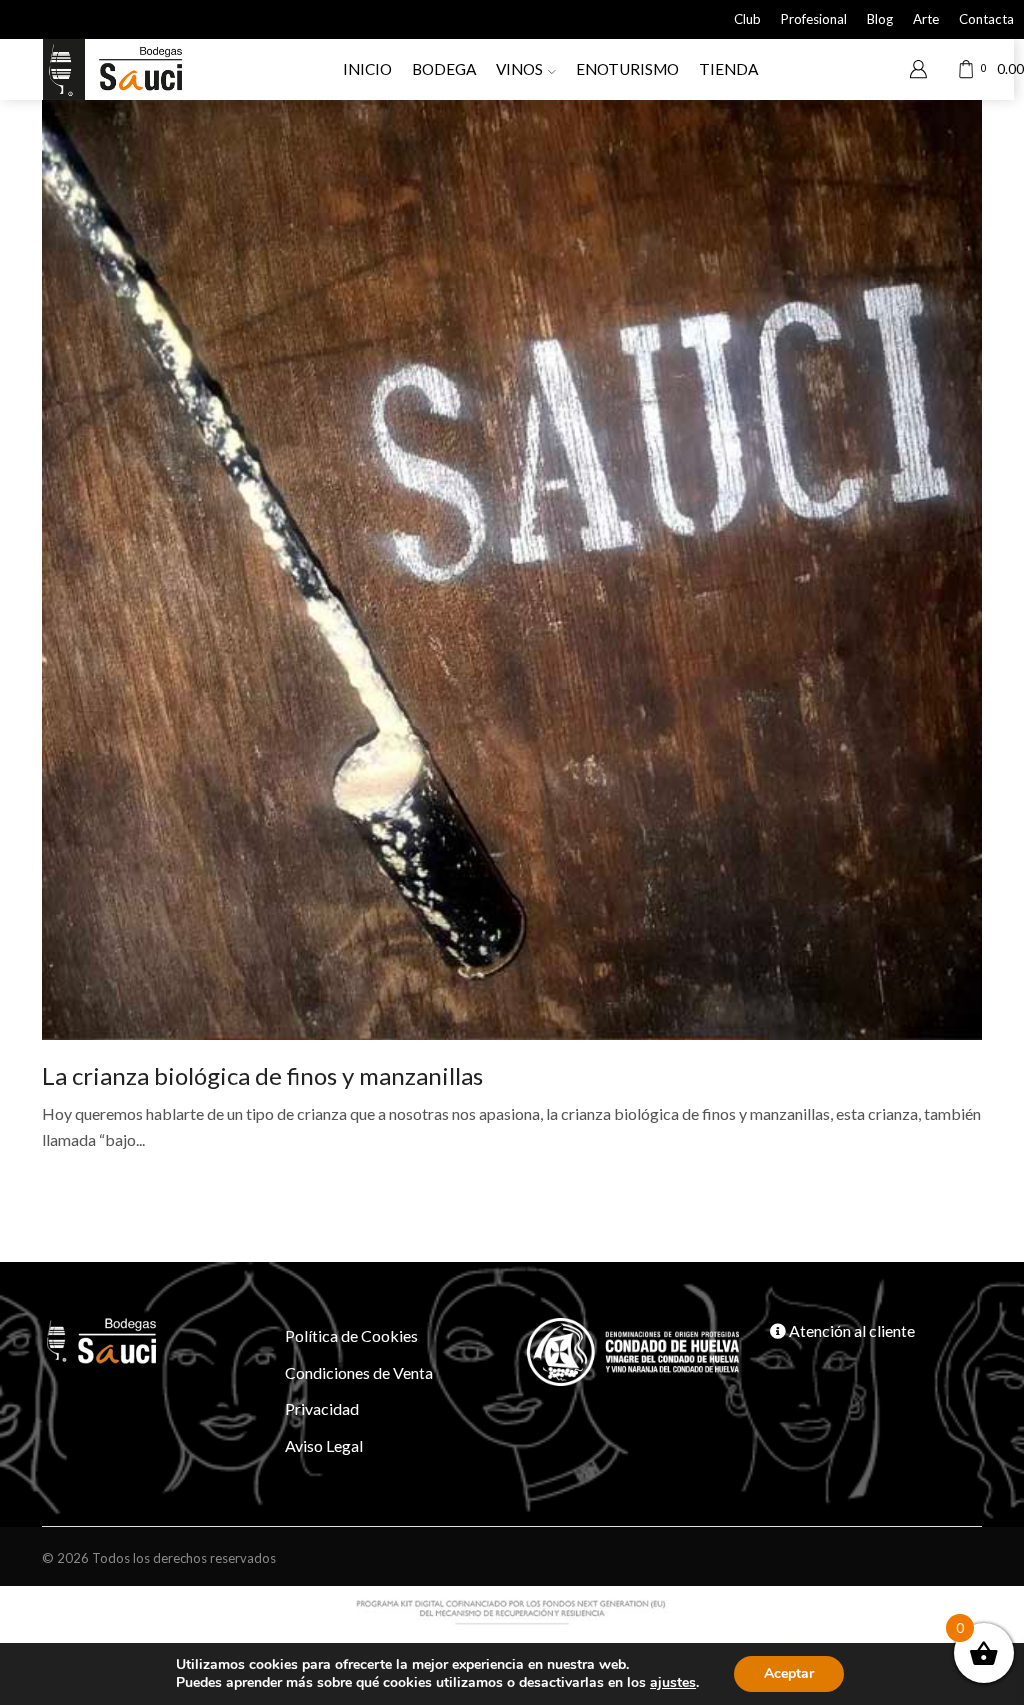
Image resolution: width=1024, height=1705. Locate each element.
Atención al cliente (850, 1330)
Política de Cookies (351, 1335)
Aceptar (789, 1673)
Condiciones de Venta (359, 1372)
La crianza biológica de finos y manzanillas (262, 1075)
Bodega (444, 69)
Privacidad (322, 1408)
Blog (880, 19)
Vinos (519, 69)
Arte (926, 19)
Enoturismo (627, 69)
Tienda (728, 69)
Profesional (814, 19)
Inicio (367, 69)
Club (747, 19)
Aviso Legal (324, 1445)
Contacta (986, 19)
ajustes (673, 1683)
